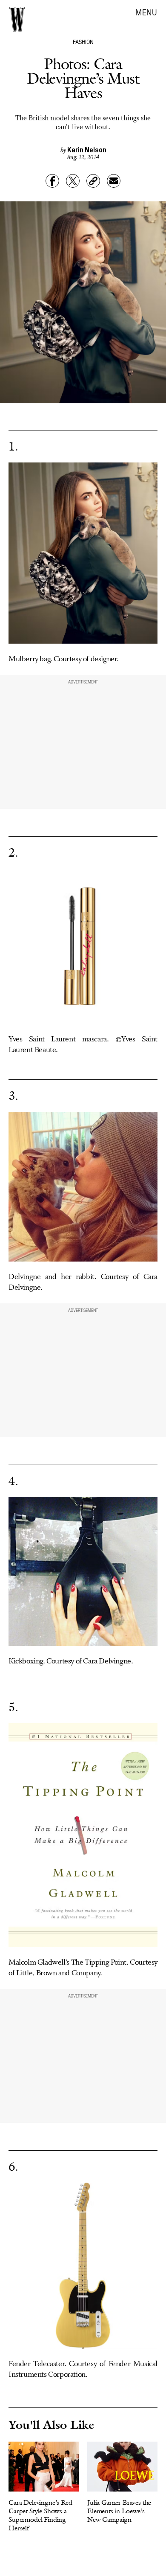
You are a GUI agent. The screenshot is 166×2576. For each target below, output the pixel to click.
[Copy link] (93, 181)
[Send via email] (114, 181)
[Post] (73, 181)
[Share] (52, 181)
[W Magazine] (17, 19)
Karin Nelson (87, 149)
